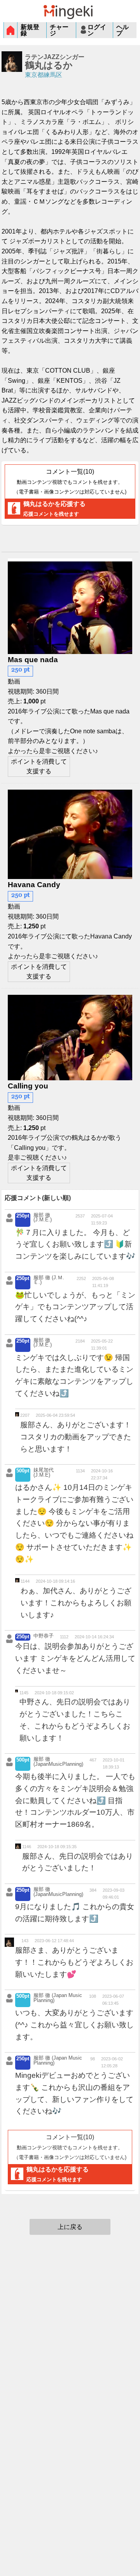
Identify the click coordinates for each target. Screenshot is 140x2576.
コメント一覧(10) (70, 481)
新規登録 (30, 30)
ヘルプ (122, 30)
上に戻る (70, 2227)
